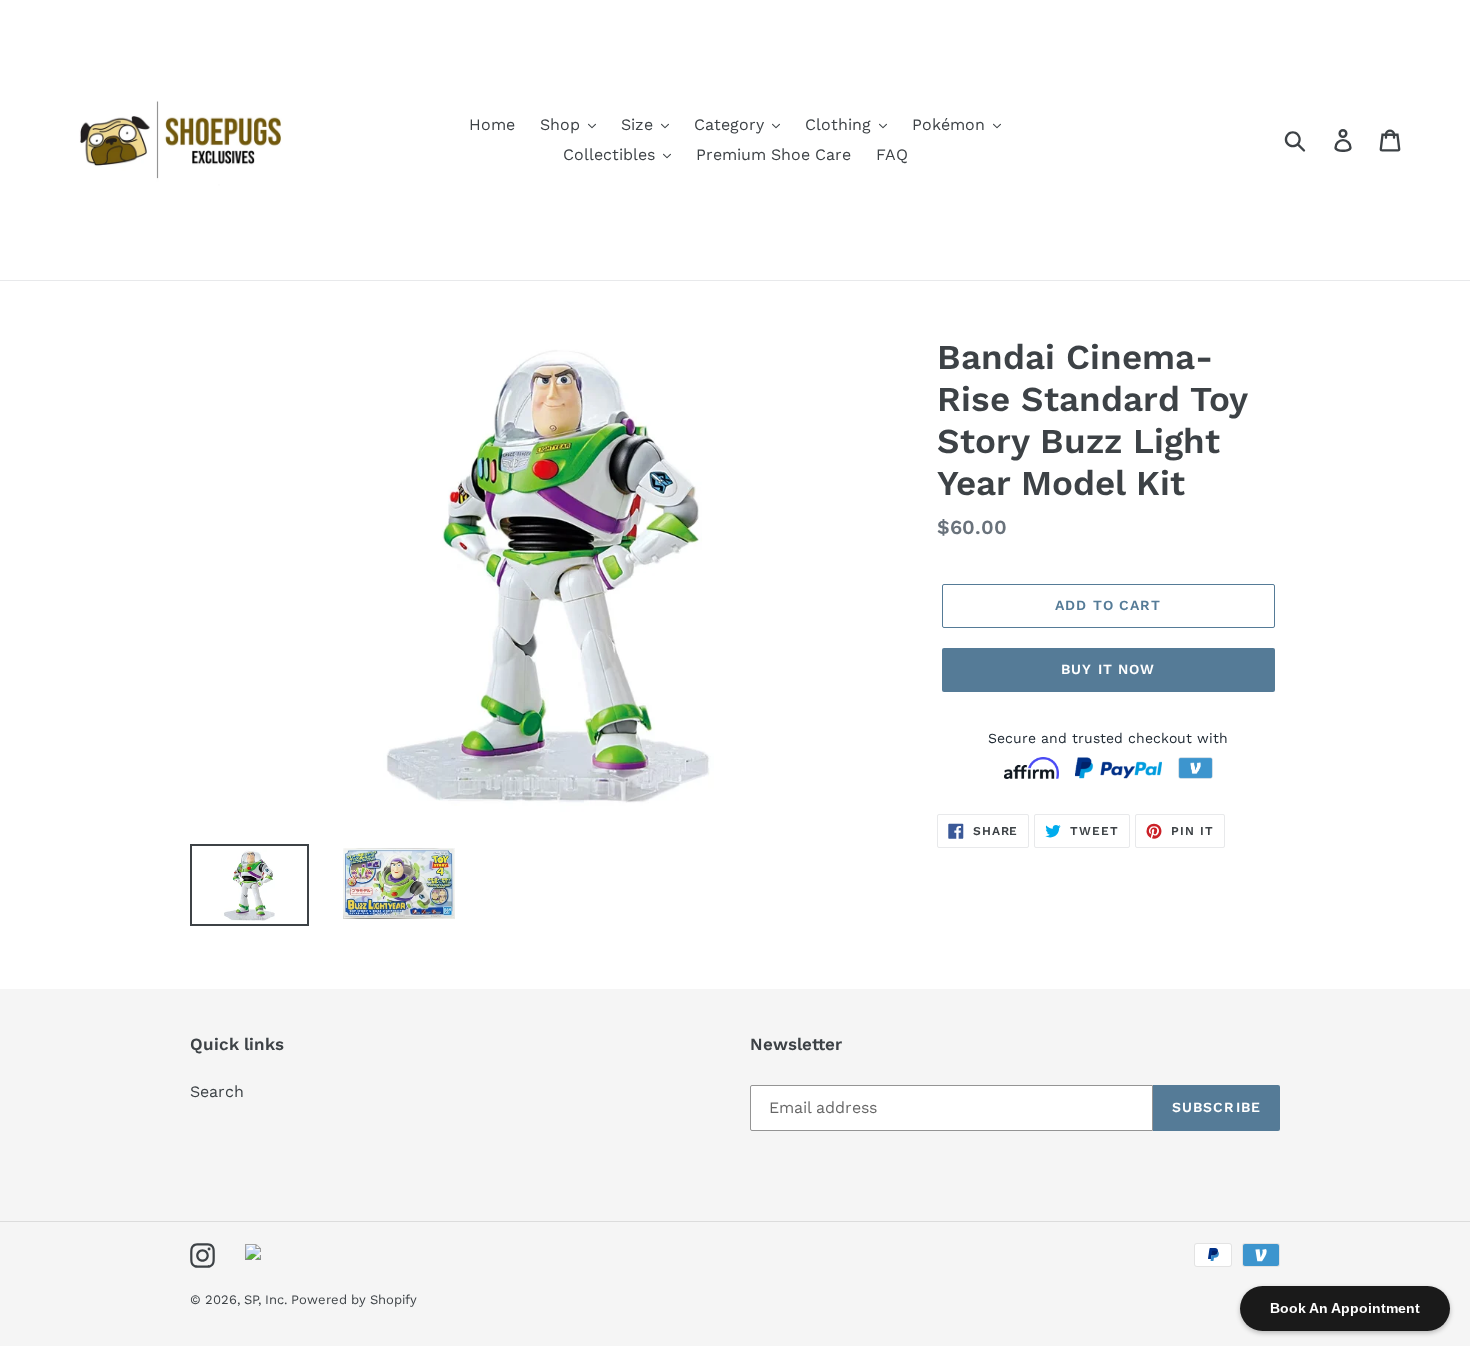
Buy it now (1108, 669)
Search (217, 1091)
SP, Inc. (267, 1299)
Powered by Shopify (354, 1299)
